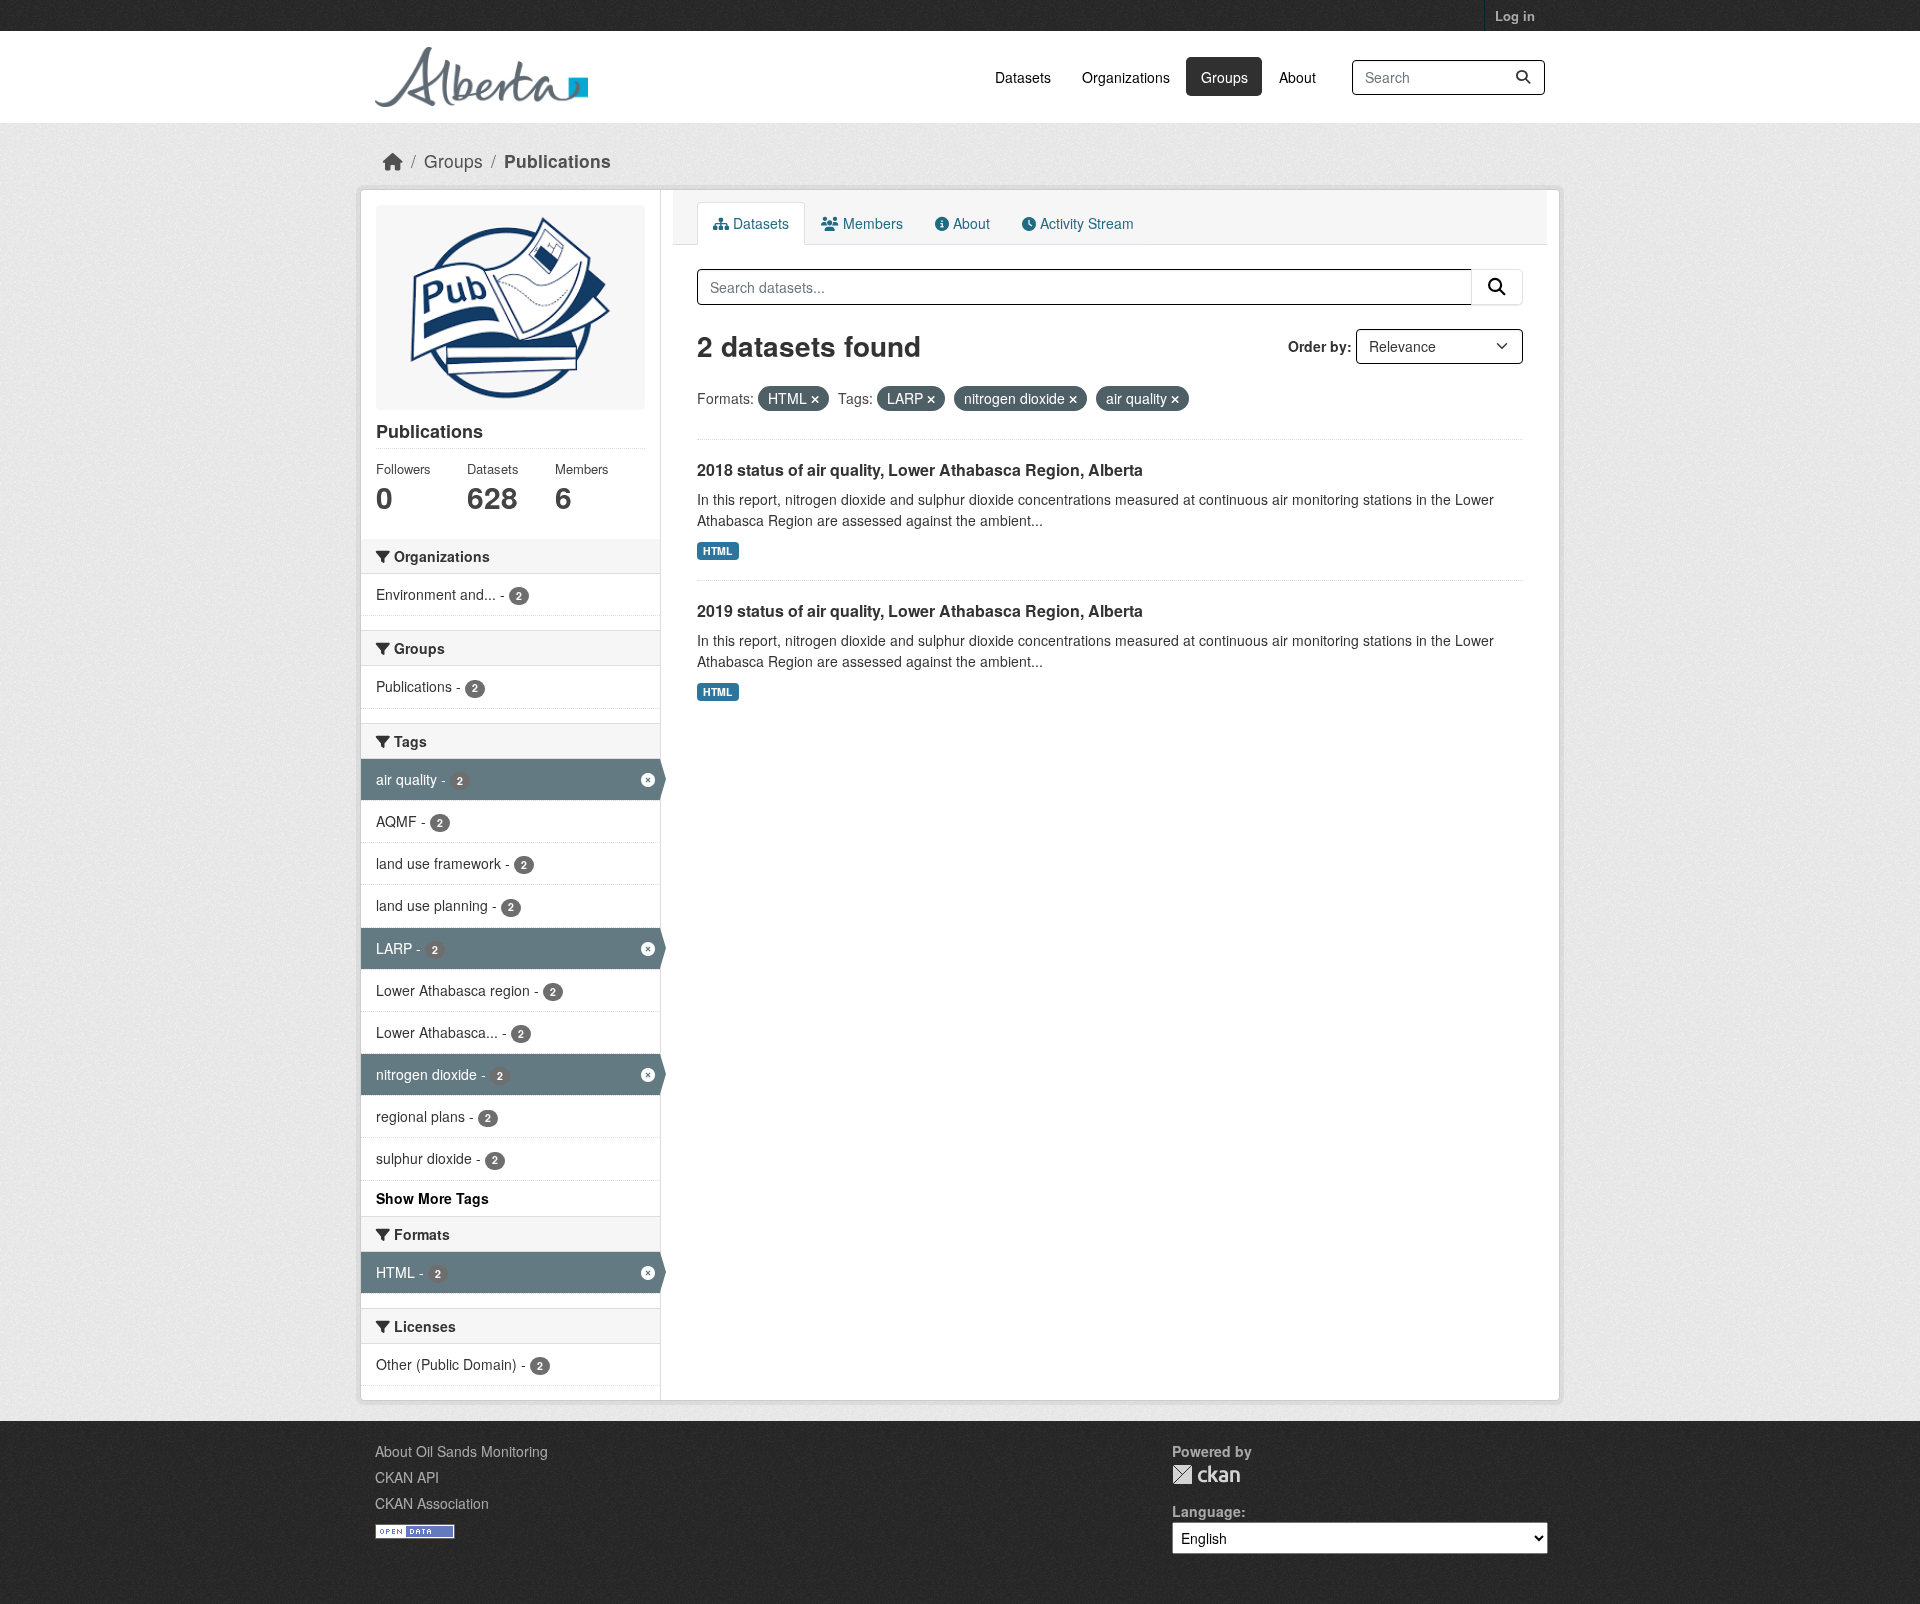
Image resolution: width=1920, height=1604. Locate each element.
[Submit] (1523, 77)
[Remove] (815, 399)
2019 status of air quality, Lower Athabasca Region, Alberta (920, 610)
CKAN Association (432, 1503)
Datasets (1023, 77)
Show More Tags (432, 1198)
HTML (717, 550)
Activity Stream (1085, 223)
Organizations (1126, 77)
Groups (1224, 77)
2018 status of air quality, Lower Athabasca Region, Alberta (920, 469)
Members (871, 223)
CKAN (1206, 1474)
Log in (1515, 15)
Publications (557, 160)
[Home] (393, 160)
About (1297, 77)
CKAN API (407, 1477)
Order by (1317, 346)
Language (1206, 1511)
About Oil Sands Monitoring (461, 1451)
